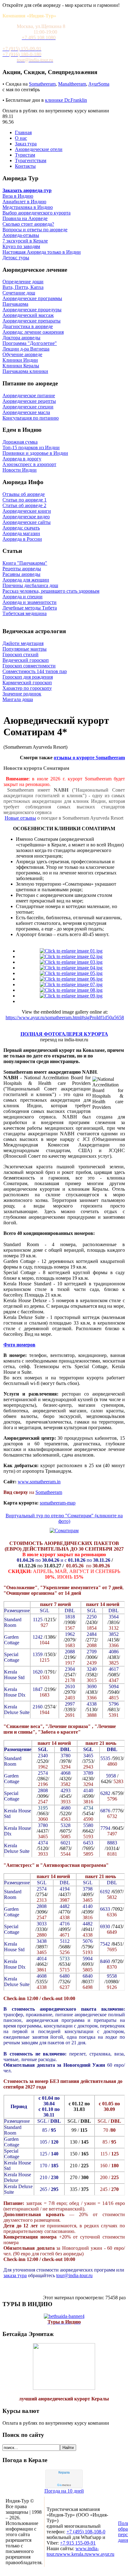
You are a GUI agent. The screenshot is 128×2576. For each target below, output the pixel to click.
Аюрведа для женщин (26, 580)
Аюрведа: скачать (21, 528)
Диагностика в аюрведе (28, 326)
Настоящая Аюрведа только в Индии (42, 252)
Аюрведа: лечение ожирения (33, 332)
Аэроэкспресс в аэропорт (29, 464)
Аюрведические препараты (32, 321)
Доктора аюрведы (21, 338)
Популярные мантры (25, 649)
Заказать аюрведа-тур (27, 190)
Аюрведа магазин (21, 533)
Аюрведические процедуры (32, 310)
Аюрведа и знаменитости (30, 602)
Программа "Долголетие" (30, 343)
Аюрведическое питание (29, 396)
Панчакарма (15, 304)
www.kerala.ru (74, 2554)
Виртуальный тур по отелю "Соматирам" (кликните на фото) (64, 1518)
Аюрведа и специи (23, 597)
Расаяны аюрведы (21, 574)
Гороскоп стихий (21, 655)
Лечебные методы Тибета (30, 608)
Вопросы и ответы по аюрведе (35, 230)
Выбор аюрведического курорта (37, 213)
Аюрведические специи (28, 407)
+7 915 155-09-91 (78, 2543)
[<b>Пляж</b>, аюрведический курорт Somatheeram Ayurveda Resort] (71, 984)
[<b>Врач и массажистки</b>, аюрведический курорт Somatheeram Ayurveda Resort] (71, 956)
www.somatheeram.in (39, 1482)
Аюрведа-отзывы (21, 235)
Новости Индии (20, 470)
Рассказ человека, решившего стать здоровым (51, 591)
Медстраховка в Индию (28, 207)
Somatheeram (42, 84)
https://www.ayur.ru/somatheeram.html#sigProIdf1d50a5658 (65, 1017)
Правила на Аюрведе (25, 218)
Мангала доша (18, 699)
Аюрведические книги (27, 511)
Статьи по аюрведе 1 (25, 500)
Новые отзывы (20, 818)
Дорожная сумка (20, 442)
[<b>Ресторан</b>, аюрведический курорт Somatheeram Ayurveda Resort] (71, 962)
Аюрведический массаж (28, 315)
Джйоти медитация (23, 643)
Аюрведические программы (32, 298)
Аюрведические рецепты (29, 401)
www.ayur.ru (101, 2554)
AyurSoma (99, 84)
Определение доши (23, 282)
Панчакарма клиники (25, 371)
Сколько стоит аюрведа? (28, 224)
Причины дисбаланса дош (30, 585)
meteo (64, 2485)
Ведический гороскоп (26, 660)
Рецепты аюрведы (22, 569)
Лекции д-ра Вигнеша (26, 349)
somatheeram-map (58, 1503)
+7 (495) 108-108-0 (86, 2532)
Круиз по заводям (21, 246)
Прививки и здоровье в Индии (35, 453)
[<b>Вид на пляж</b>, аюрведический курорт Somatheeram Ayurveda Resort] (71, 968)
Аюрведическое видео (26, 517)
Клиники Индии (20, 360)
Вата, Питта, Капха (23, 287)
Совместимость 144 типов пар (35, 671)
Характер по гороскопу (27, 688)
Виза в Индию (18, 196)
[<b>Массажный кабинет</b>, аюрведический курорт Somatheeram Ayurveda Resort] (71, 973)
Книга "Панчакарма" (25, 563)
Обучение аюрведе (22, 354)
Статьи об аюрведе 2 (24, 505)
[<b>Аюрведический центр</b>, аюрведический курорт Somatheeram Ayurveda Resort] (71, 979)
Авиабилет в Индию (24, 202)
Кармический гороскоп (27, 683)
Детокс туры (16, 258)
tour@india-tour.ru (74, 2275)
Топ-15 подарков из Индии (31, 447)
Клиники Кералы (21, 366)
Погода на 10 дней (64, 2491)
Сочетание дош (19, 293)
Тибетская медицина (25, 613)
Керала (64, 2472)
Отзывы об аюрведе (24, 494)
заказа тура (15, 2275)
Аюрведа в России (22, 539)
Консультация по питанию (31, 418)
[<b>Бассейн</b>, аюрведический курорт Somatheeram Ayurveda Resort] (71, 990)
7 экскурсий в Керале (25, 241)
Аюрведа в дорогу (22, 459)
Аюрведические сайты (27, 522)
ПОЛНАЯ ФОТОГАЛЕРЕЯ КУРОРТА (64, 1034)
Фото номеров (19, 1345)
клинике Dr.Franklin (66, 100)
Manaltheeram (72, 84)
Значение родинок (22, 694)
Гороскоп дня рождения (28, 677)
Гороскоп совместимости (29, 666)
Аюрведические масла (26, 412)
